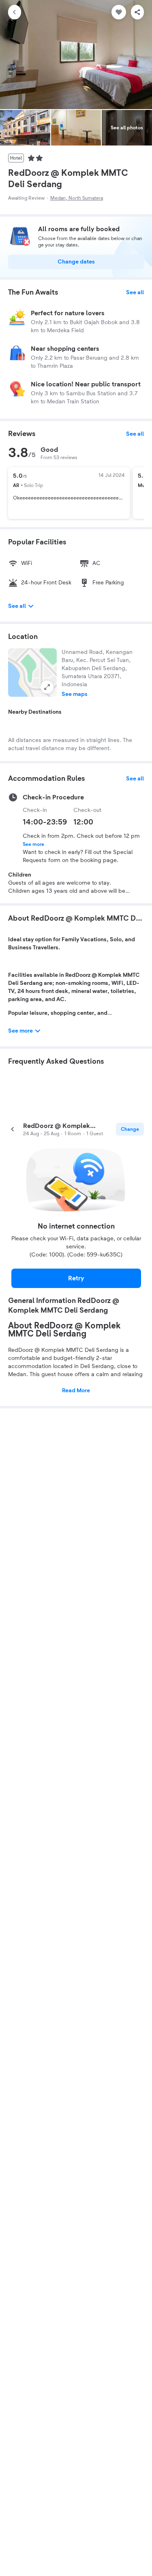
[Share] (137, 12)
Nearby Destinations (35, 712)
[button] (32, 672)
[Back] (15, 12)
